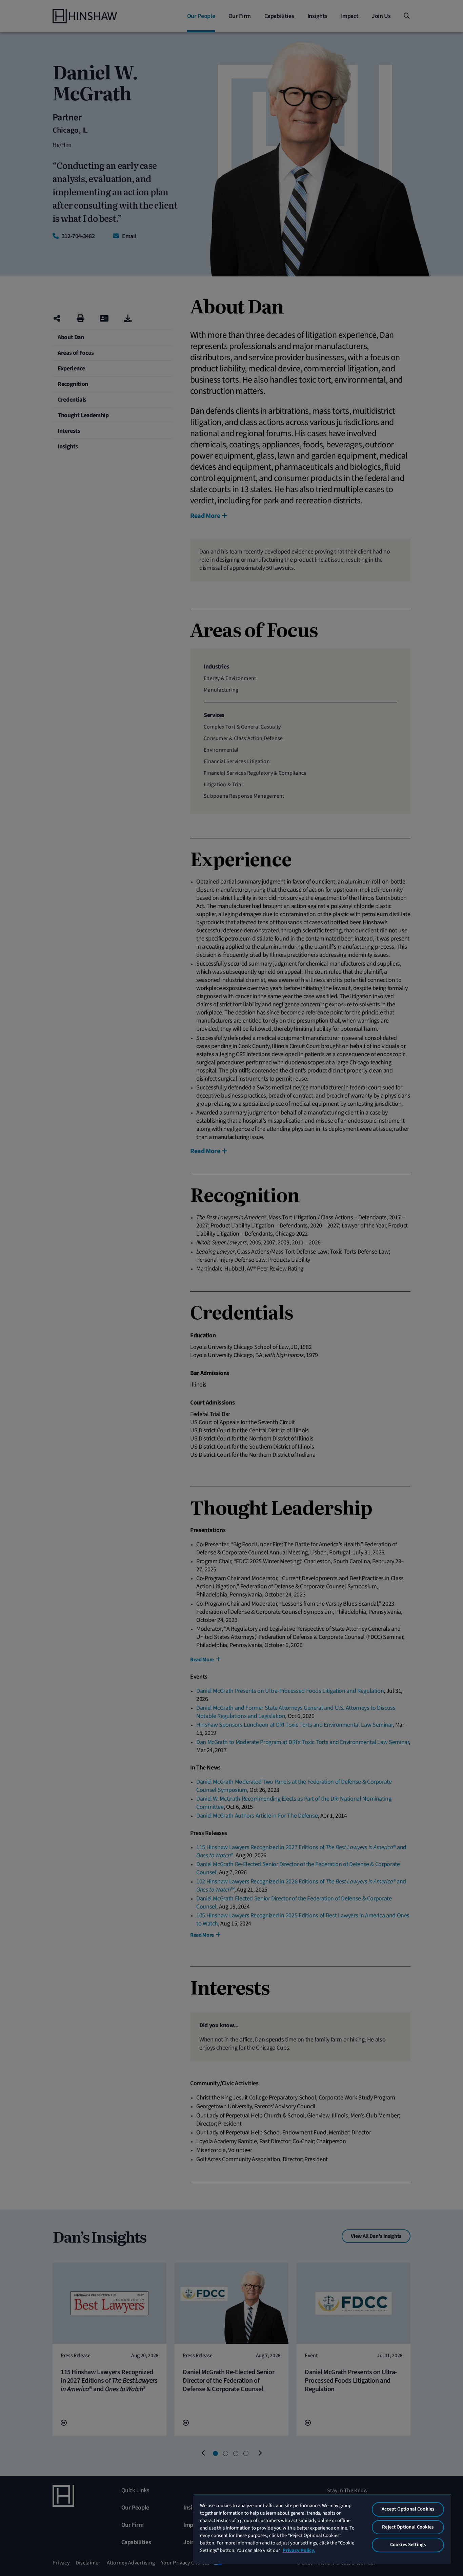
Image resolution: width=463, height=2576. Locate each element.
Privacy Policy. (299, 2550)
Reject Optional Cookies (408, 2527)
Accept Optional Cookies (408, 2509)
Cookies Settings (408, 2545)
